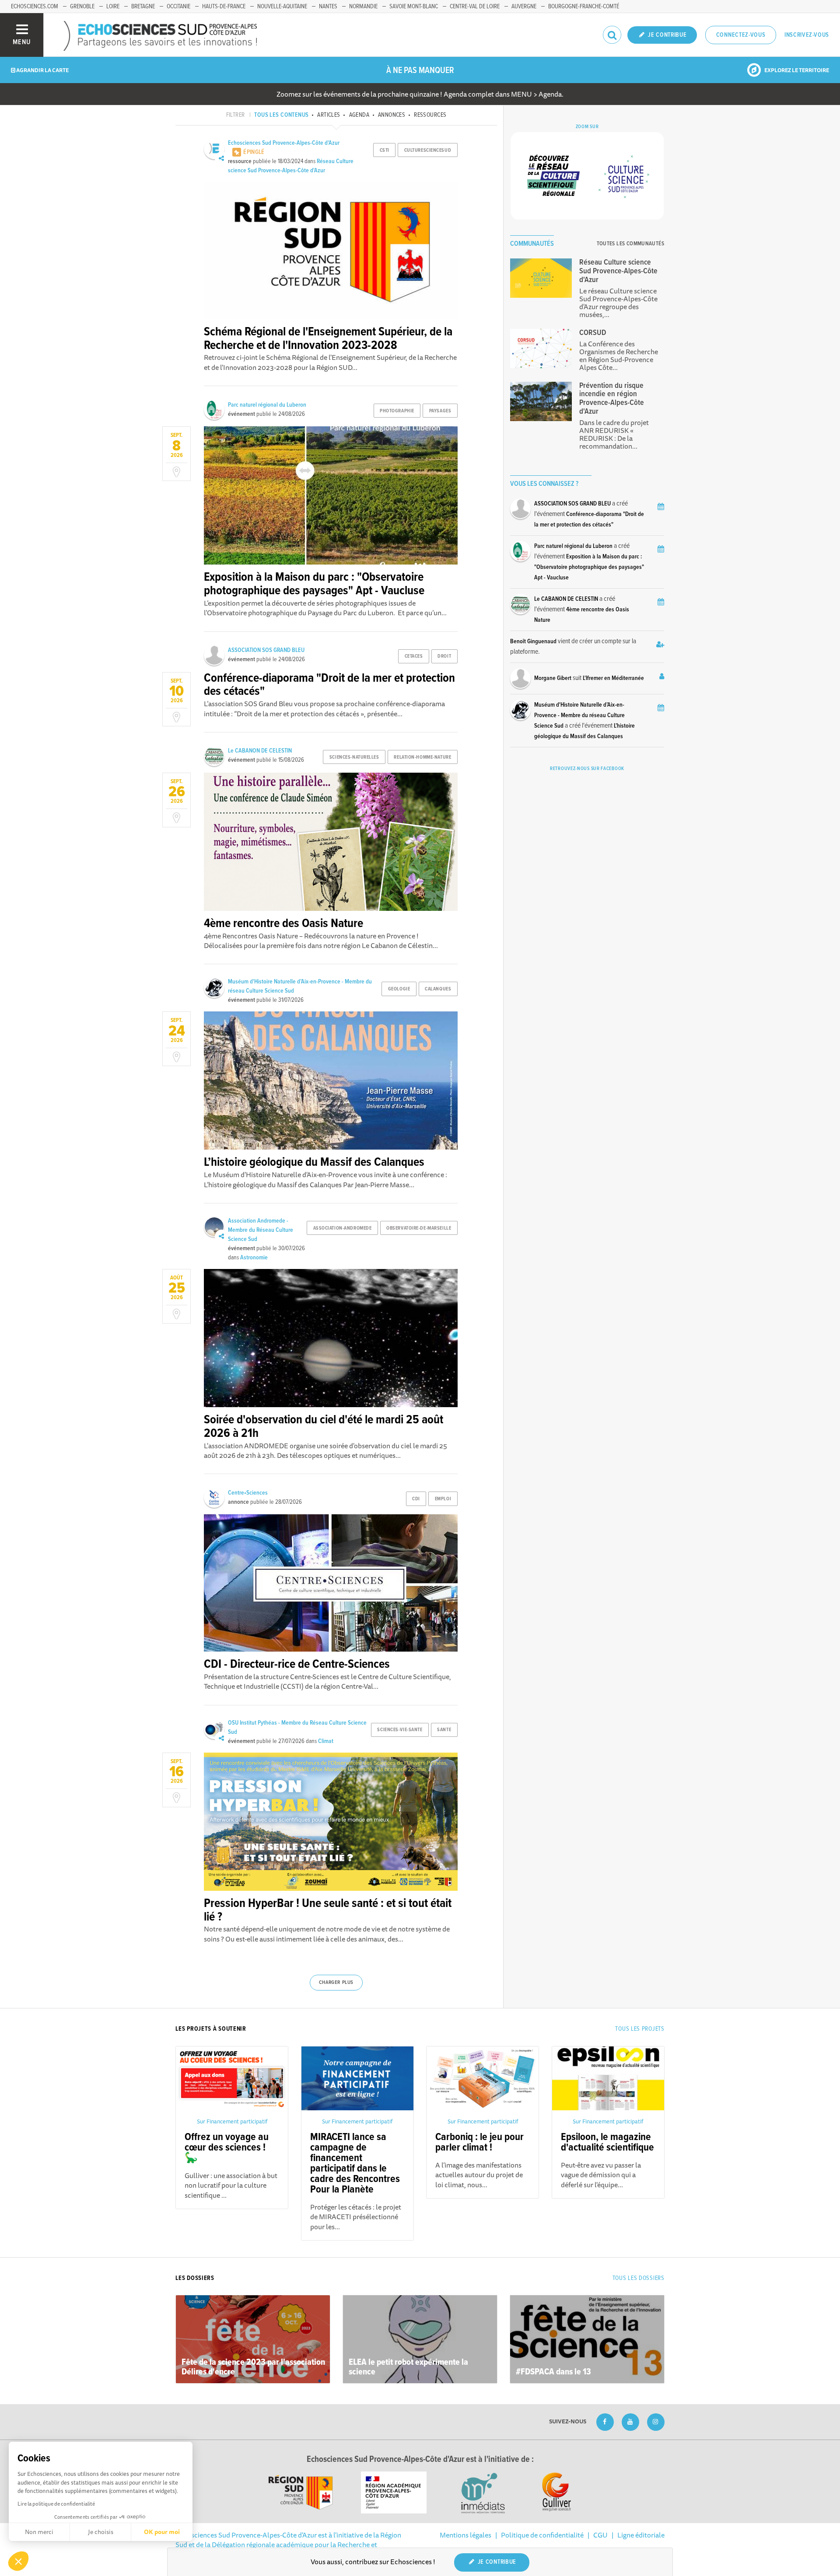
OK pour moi (162, 2532)
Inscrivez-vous (807, 35)
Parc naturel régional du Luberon (267, 405)
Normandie (363, 7)
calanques (438, 989)
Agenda (359, 115)
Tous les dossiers (639, 2278)
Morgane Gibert (553, 678)
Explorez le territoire (796, 70)
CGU (600, 2535)
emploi (443, 1499)
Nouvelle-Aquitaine (282, 7)
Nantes (328, 7)
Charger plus (336, 1983)
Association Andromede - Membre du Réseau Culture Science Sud (261, 1230)
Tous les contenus (281, 115)
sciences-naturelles (354, 757)
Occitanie (178, 7)
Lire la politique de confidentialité (56, 2504)
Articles (329, 115)
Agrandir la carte (42, 70)
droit (444, 656)
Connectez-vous (741, 35)
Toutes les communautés (630, 244)
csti (385, 150)
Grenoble (82, 7)
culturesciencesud (428, 150)
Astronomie (254, 1258)
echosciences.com (35, 7)
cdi (416, 1499)
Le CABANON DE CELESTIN (260, 751)
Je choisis (101, 2532)
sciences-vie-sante (400, 1730)
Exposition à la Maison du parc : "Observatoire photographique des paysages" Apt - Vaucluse (589, 567)
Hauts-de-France (224, 7)
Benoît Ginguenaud (533, 641)
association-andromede (343, 1228)
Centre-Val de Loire (475, 7)
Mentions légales (465, 2535)
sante (444, 1730)
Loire (113, 7)
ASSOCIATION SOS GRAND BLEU (266, 650)
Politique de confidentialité (542, 2535)
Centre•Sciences (248, 1493)
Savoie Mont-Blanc (414, 7)
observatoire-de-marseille (419, 1228)
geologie (399, 989)
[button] (18, 2561)
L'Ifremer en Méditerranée (613, 678)
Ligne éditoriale (641, 2535)
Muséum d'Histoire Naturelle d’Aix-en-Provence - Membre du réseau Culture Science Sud (579, 715)
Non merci (39, 2532)
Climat (326, 1741)
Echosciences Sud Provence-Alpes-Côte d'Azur (284, 143)
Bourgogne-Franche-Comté (584, 7)
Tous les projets (640, 2029)
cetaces (414, 656)
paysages (440, 411)
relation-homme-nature (422, 757)
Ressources (430, 115)
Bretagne (143, 7)
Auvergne (524, 7)
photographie (397, 411)
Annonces (392, 115)
